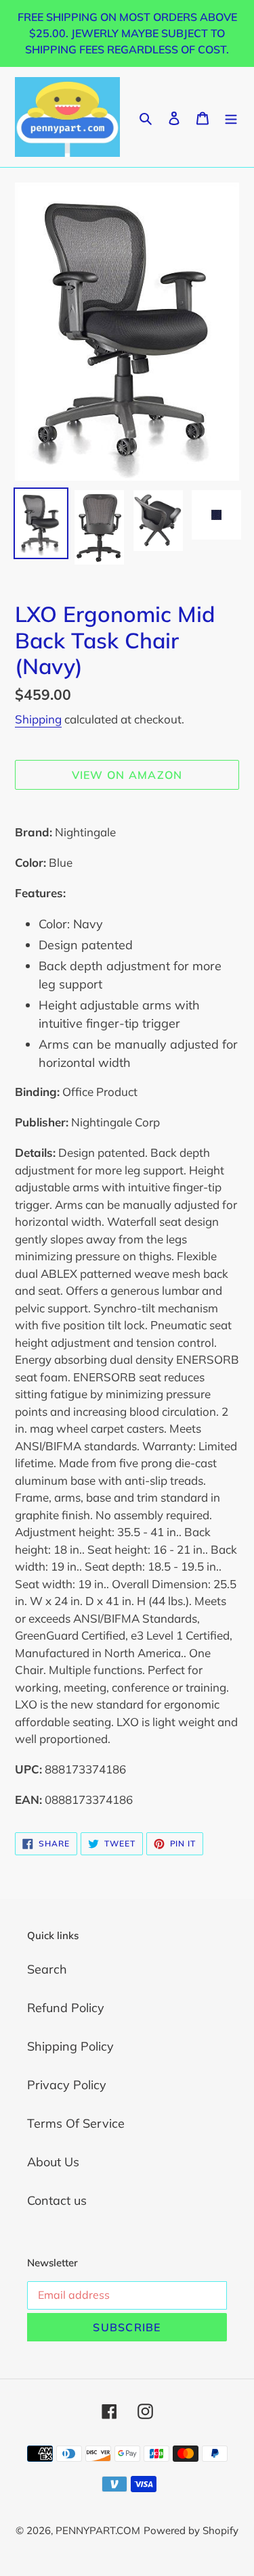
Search (47, 1969)
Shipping (38, 719)
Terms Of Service (76, 2123)
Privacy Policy (67, 2085)
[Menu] (231, 117)
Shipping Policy (70, 2046)
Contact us (57, 2200)
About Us (53, 2162)
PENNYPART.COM (98, 2530)
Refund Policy (66, 2008)
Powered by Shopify (191, 2530)
